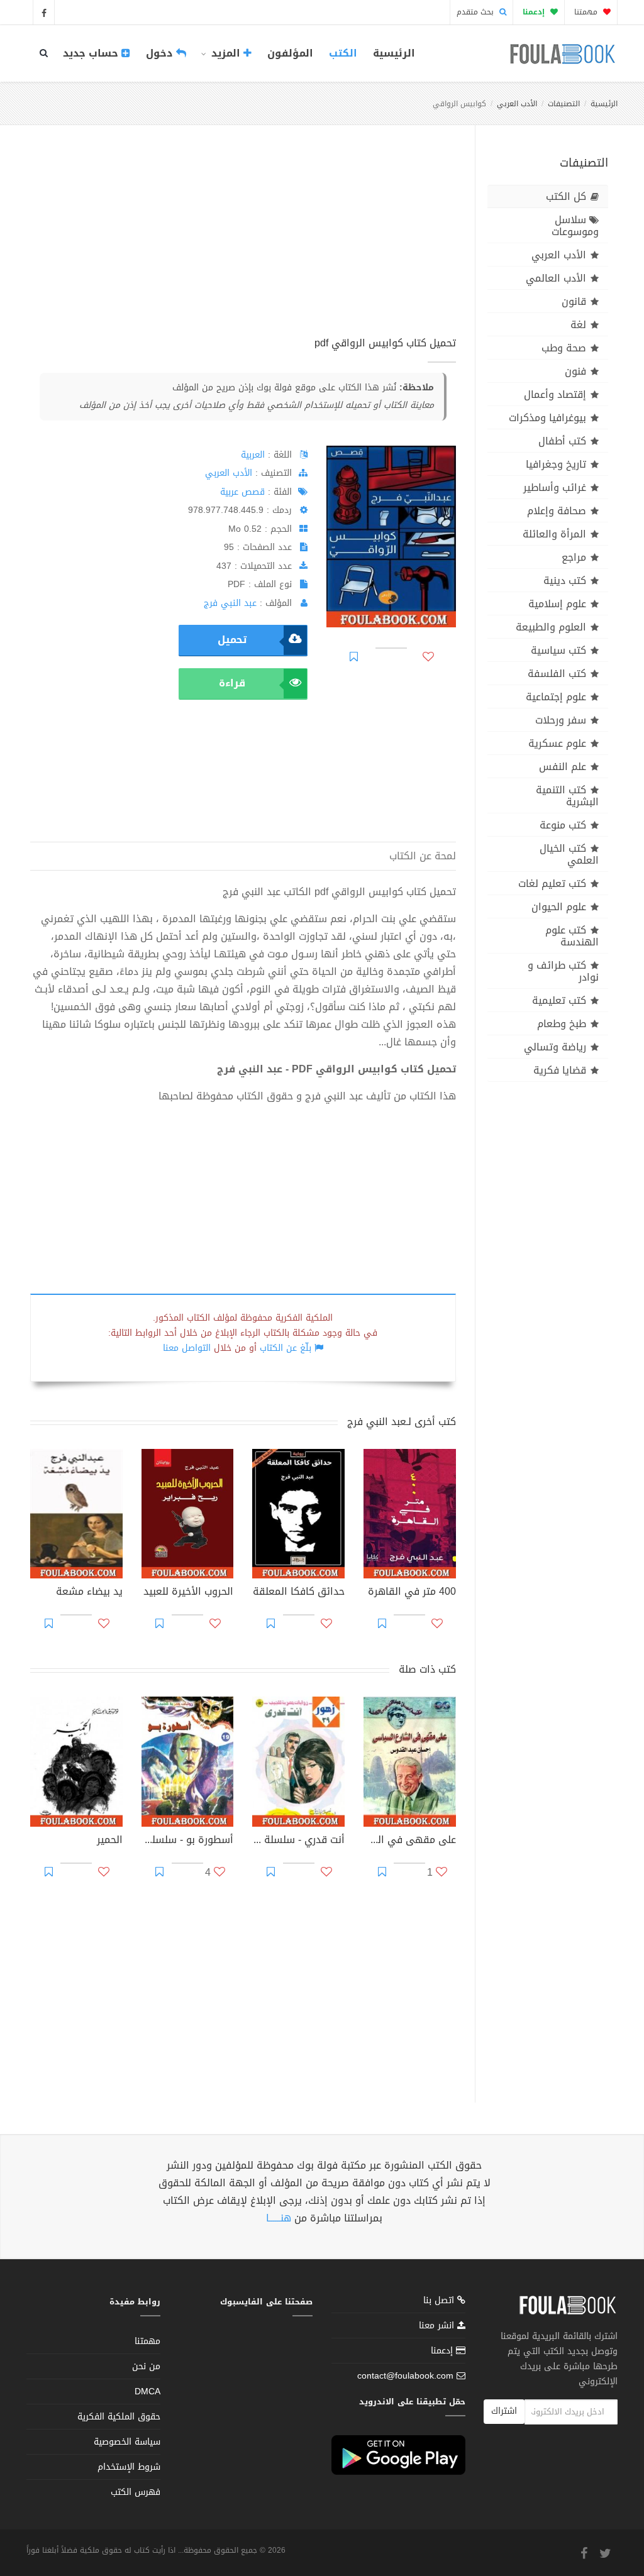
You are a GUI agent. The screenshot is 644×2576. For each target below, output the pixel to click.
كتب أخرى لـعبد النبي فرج (402, 1422)
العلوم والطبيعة (551, 627)
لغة (578, 325)
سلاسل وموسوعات (575, 226)
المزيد (226, 53)
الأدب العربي (517, 104)
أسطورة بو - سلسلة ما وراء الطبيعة (188, 1841)
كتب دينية (565, 581)
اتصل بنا (440, 2302)
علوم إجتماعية (556, 697)
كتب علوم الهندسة (572, 936)
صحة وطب (564, 348)
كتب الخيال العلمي (569, 854)
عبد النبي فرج (230, 603)
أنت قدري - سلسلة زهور (298, 1841)
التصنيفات (564, 104)
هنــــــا (279, 2218)
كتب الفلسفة (557, 674)
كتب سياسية (558, 650)
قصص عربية (242, 492)
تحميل (232, 640)
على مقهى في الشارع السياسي (410, 1841)
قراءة (232, 683)
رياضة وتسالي (555, 1047)
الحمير (110, 1841)
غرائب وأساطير (555, 487)
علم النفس (563, 767)
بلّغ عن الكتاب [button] (286, 1348)
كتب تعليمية (559, 1000)
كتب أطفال (562, 441)
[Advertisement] (243, 245)
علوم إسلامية (557, 604)
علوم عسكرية (557, 743)
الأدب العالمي (556, 278)
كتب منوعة (563, 825)
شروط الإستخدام (129, 2467)
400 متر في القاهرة (412, 1593)
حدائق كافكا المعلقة (299, 1593)
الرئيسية (394, 53)
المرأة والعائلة (554, 534)
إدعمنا (443, 2351)
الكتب (343, 53)
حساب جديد (92, 53)
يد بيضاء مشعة (89, 1593)
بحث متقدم (476, 12)
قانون (574, 301)
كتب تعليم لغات (552, 883)
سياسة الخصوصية (127, 2442)
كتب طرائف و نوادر (563, 971)
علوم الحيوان (559, 907)
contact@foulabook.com (405, 2376)
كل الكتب (566, 196)
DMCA (147, 2392)
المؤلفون (290, 53)
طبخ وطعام (562, 1024)
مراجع (574, 557)
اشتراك (504, 2411)
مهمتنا (587, 12)
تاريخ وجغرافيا (556, 464)
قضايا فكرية (560, 1070)
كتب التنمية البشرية (567, 796)
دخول (161, 53)
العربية (253, 455)
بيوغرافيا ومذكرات (547, 418)
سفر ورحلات (561, 720)
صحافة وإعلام (557, 511)
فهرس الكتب (136, 2492)
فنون (575, 371)
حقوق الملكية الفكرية (119, 2417)
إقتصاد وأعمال (555, 394)
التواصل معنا (187, 1348)
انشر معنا (438, 2326)
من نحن (146, 2366)
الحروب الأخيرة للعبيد (188, 1593)
